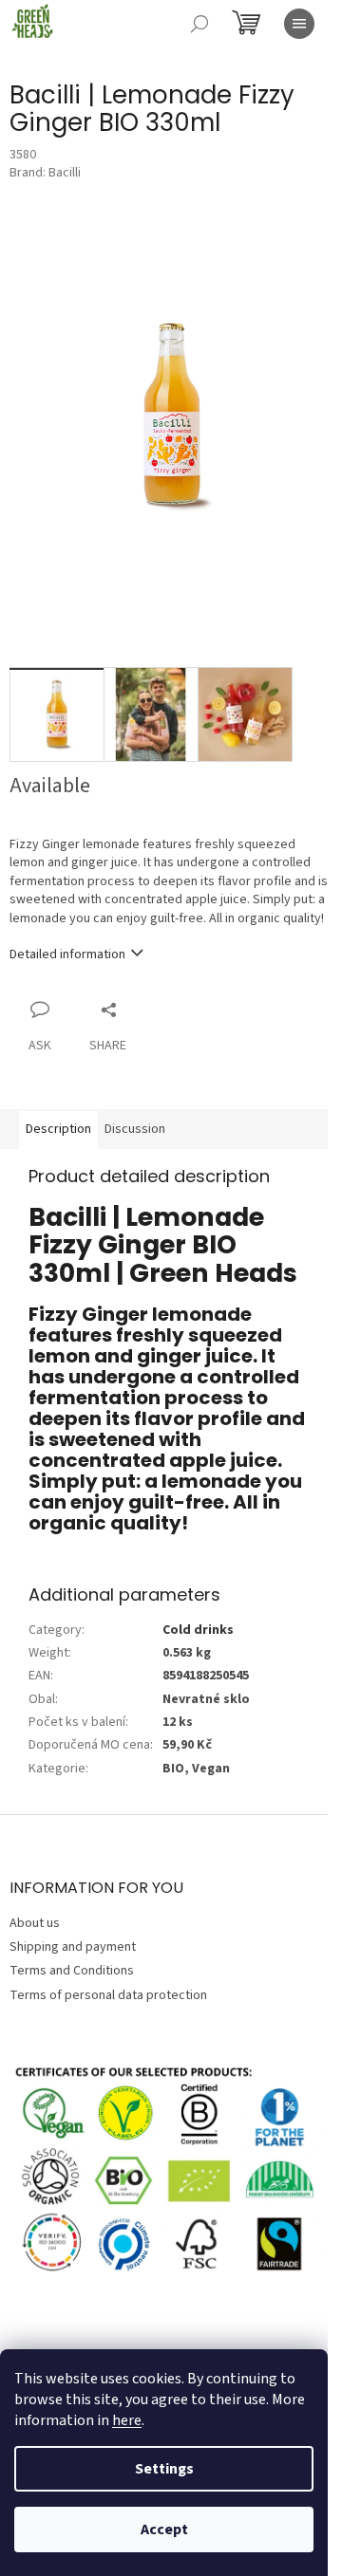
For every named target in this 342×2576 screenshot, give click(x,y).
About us (35, 1923)
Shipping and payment (73, 1947)
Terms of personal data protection (108, 1995)
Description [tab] (58, 1129)
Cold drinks (198, 1630)
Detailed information (67, 954)
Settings (164, 2469)
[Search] (199, 24)
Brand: (45, 173)
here (127, 2420)
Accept (164, 2530)
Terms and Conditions (72, 1971)
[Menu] (299, 24)
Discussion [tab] (135, 1129)
